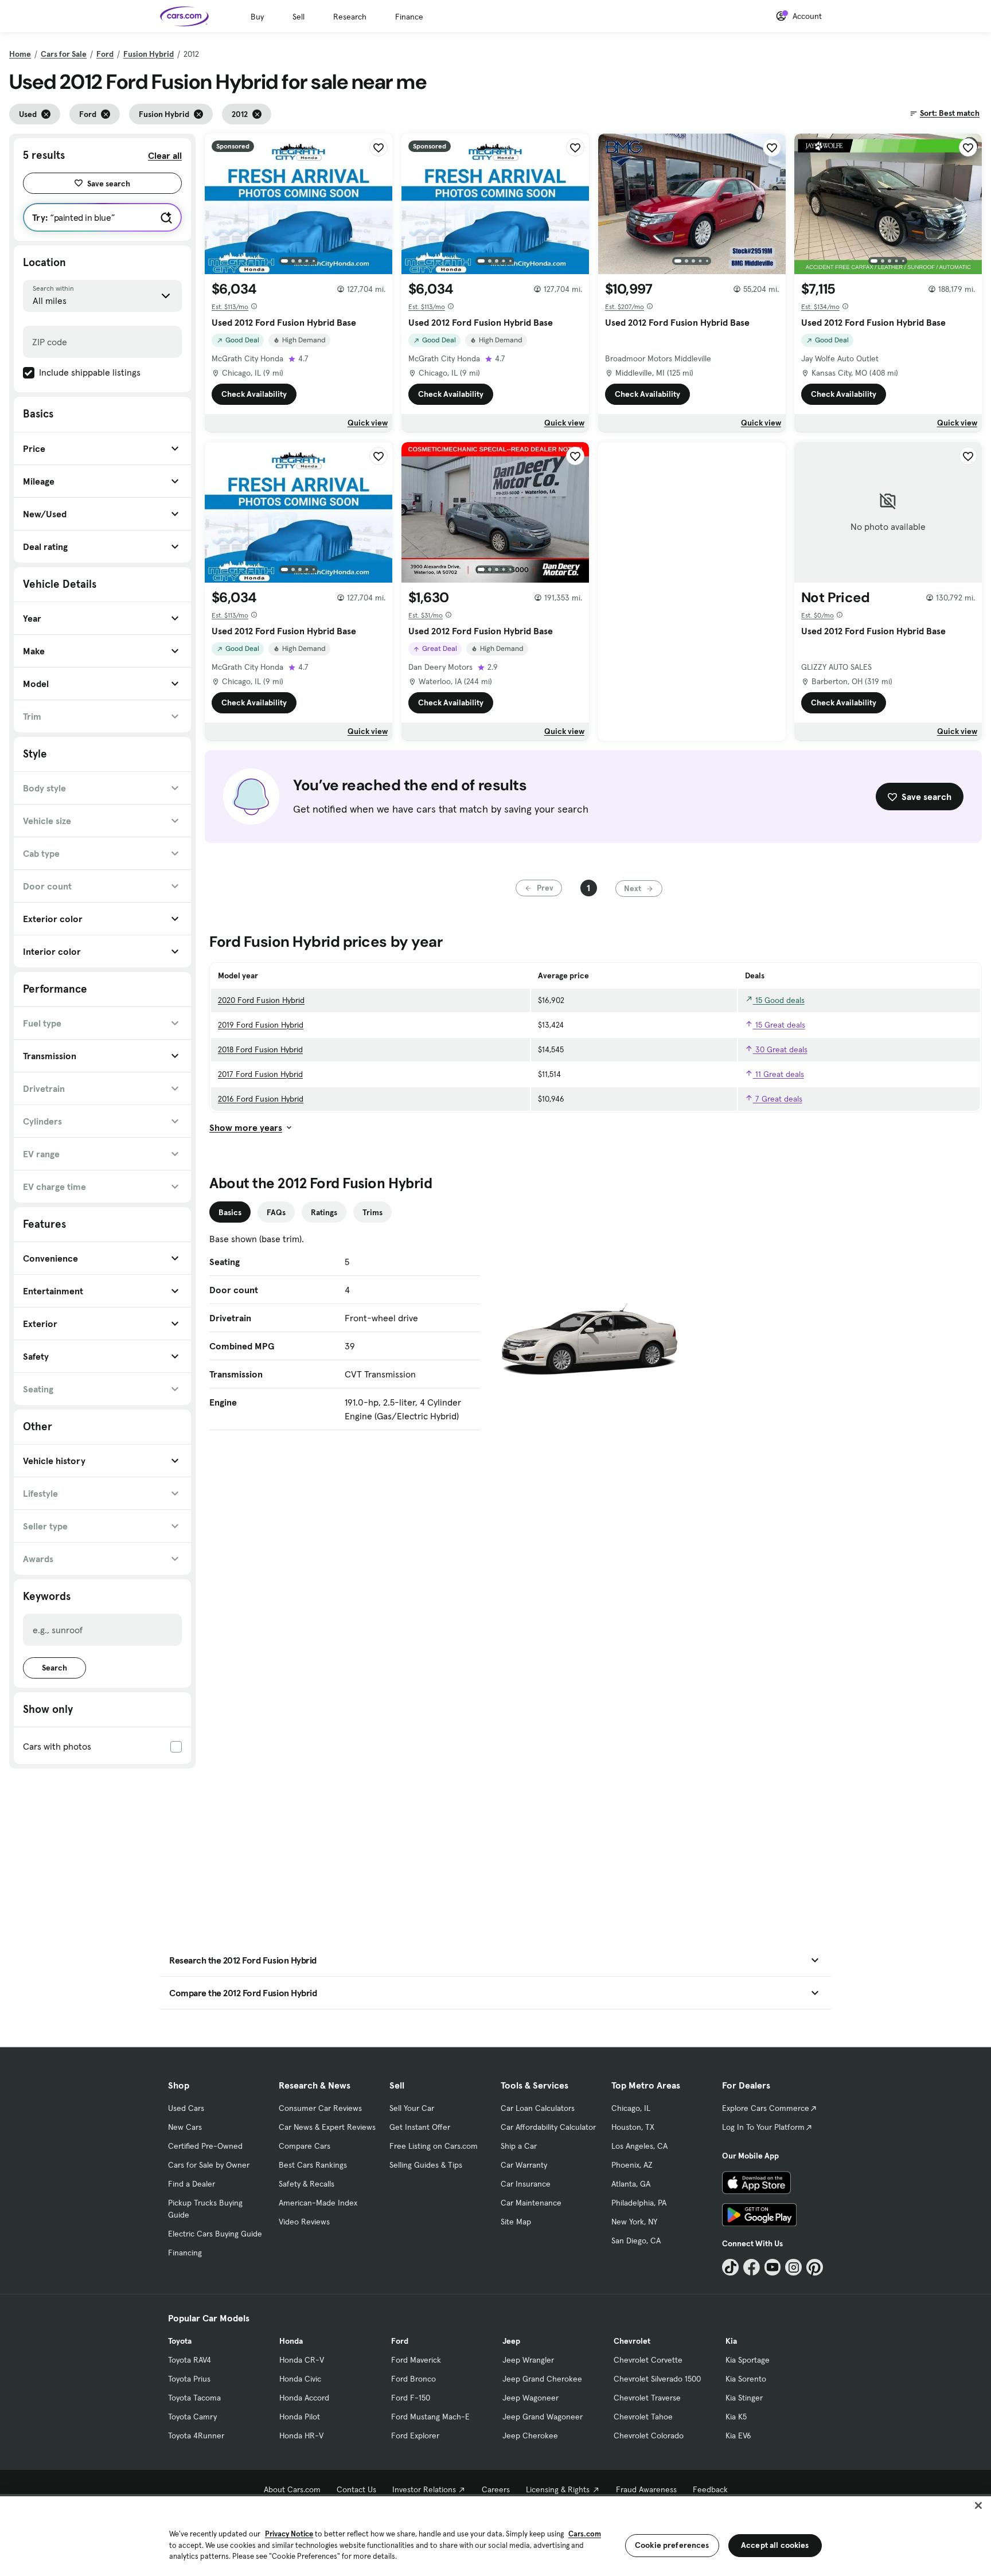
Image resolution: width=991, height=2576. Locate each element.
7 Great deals (778, 1099)
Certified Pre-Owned (205, 2146)
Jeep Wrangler (528, 2360)
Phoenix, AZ (632, 2165)
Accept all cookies (775, 2545)
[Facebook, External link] (752, 2267)
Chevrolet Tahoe (643, 2417)
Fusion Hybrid (149, 54)
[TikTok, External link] (730, 2267)
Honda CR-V (302, 2360)
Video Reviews (304, 2222)
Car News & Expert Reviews (327, 2127)
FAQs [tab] (276, 1212)
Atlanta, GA (631, 2184)
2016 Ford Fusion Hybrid (261, 1099)
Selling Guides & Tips (426, 2165)
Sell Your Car (412, 2108)
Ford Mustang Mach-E (430, 2417)
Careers (496, 2489)
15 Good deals (779, 1000)
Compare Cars (305, 2146)
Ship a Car (519, 2146)
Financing (185, 2253)
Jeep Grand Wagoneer (543, 2417)
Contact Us (356, 2489)
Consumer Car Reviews (320, 2108)
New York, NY (634, 2222)
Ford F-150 (411, 2398)
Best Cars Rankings (313, 2165)
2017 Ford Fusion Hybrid (260, 1074)
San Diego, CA (636, 2241)
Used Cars (186, 2108)
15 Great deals (779, 1025)
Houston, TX (633, 2127)
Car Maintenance (531, 2203)
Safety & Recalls (307, 2184)
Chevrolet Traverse (647, 2398)
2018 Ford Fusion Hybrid (260, 1049)
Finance (409, 17)
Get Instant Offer (420, 2127)
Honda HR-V (301, 2436)
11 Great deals (779, 1074)
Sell (299, 17)
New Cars (185, 2127)
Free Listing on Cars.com (434, 2146)
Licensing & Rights (558, 2489)
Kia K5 (736, 2417)
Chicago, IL (631, 2108)
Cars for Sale (64, 54)
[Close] (978, 2505)
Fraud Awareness (646, 2489)
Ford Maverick (416, 2360)
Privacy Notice (289, 2534)
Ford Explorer (415, 2436)
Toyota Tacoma (194, 2398)
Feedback (710, 2489)
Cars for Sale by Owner (209, 2165)
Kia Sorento (746, 2379)
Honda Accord (304, 2398)
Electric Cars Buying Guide (215, 2234)
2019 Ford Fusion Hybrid (261, 1025)
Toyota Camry (192, 2417)
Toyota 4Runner (196, 2436)
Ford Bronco (413, 2379)
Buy (257, 17)
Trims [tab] (372, 1212)
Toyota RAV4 (190, 2360)
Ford (105, 54)
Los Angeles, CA (639, 2146)
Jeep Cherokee (530, 2436)
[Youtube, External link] (773, 2267)
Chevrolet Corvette (648, 2360)
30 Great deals (780, 1049)
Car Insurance (526, 2184)
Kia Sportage (748, 2360)
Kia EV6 (738, 2436)
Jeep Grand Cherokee (542, 2379)
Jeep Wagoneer (530, 2398)
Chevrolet (632, 2341)
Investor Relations (424, 2489)
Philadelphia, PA (639, 2203)
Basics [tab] (230, 1212)
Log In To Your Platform (763, 2127)
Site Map (516, 2222)
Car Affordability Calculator (548, 2127)
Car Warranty (524, 2165)
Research (350, 17)
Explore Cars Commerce (766, 2108)
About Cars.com (292, 2489)
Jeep (511, 2341)
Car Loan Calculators (538, 2108)
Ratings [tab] (324, 1212)
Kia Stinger (744, 2398)
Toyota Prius (189, 2379)
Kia (731, 2341)
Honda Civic (300, 2379)
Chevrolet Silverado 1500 (657, 2379)
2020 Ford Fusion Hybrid (261, 1000)
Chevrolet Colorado (649, 2436)
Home (20, 54)
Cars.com (585, 2534)
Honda (291, 2341)
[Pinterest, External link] (815, 2267)
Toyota (180, 2341)
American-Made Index (318, 2203)
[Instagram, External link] (793, 2267)
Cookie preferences (672, 2545)
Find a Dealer (192, 2184)
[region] (495, 2535)
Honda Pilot (300, 2417)
